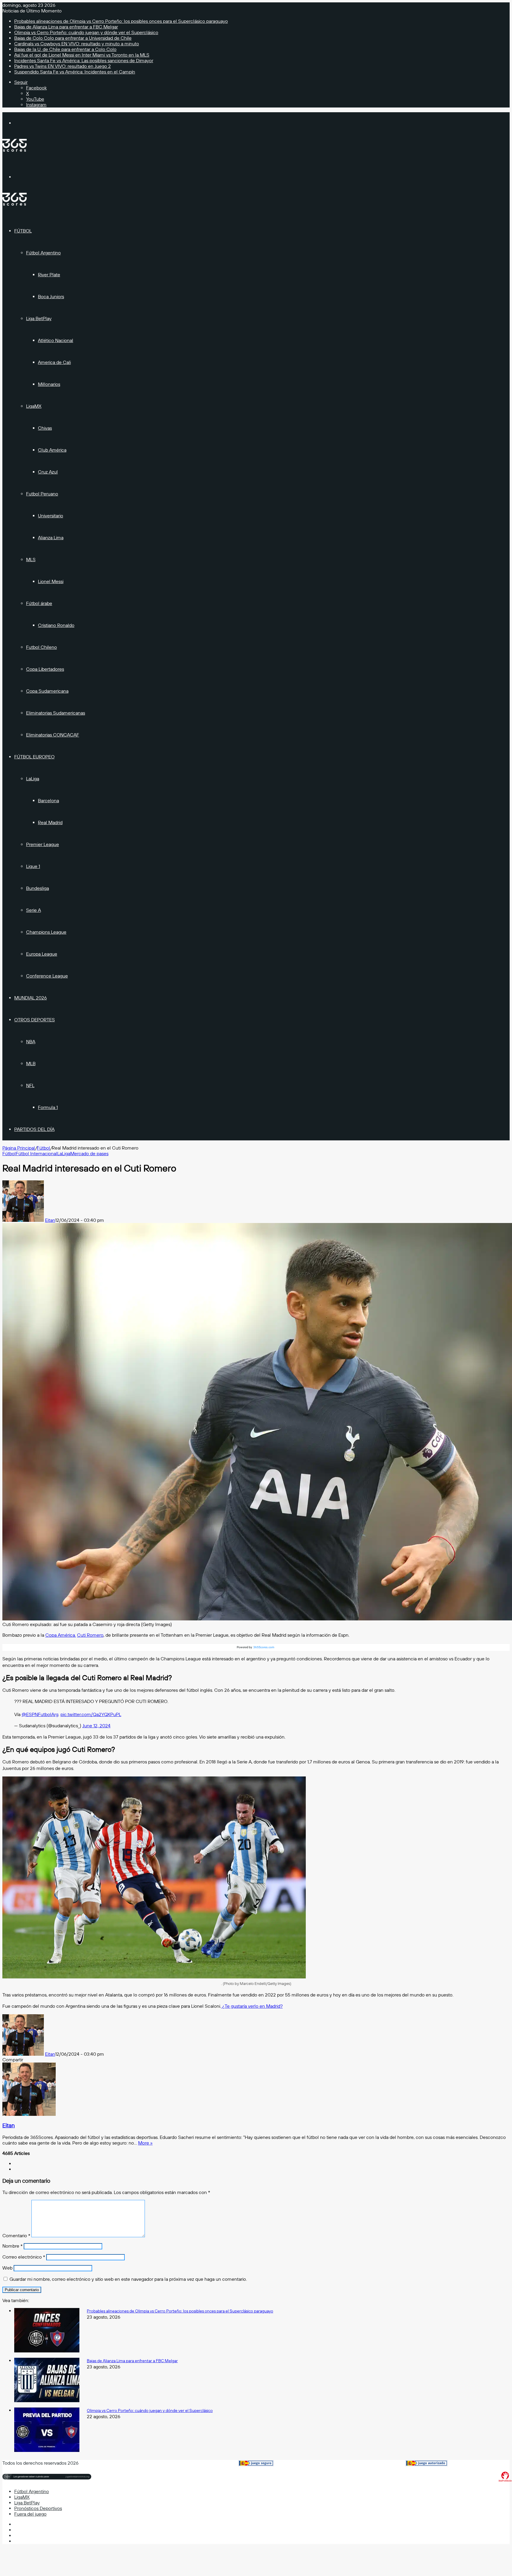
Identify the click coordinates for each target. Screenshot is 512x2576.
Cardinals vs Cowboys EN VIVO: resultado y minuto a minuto (77, 44)
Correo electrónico (24, 2257)
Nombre (12, 2246)
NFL (30, 1085)
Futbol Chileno (41, 647)
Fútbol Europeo (34, 757)
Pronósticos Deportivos (38, 2508)
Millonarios (49, 384)
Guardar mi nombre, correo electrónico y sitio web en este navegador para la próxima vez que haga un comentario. (128, 2279)
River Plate (49, 275)
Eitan (50, 1220)
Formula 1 (48, 1107)
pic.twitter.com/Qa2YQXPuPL (91, 1714)
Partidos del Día (34, 1129)
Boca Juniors (51, 297)
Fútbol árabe (39, 603)
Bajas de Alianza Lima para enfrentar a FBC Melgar (66, 27)
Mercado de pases (89, 1154)
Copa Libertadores (45, 669)
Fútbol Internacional (36, 1154)
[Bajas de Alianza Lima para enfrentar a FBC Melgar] (47, 2401)
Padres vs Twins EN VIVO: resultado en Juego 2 (63, 66)
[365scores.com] (15, 150)
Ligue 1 (33, 866)
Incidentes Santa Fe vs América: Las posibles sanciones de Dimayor (84, 61)
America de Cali (54, 362)
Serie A (33, 910)
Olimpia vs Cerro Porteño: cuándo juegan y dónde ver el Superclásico (86, 32)
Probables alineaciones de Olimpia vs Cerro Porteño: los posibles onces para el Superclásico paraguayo (121, 21)
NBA (31, 1042)
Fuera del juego (30, 2514)
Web (7, 2268)
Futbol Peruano (42, 494)
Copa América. (61, 1635)
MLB (31, 1064)
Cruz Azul (48, 472)
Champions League (46, 932)
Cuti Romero (90, 1635)
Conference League (47, 976)
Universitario (51, 516)
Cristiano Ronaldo (56, 625)
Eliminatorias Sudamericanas (56, 713)
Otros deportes (35, 1020)
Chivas (45, 428)
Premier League (43, 844)
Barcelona (48, 801)
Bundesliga (37, 888)
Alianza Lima (51, 538)
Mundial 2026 (31, 998)
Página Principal (19, 1148)
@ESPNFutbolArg (40, 1714)
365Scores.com (264, 1647)
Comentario (16, 2236)
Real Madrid (50, 822)
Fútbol (23, 231)
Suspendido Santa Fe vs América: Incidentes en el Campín (75, 72)
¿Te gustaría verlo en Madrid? (252, 2006)
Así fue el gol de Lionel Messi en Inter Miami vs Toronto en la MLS (82, 55)
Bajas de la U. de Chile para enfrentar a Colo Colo (65, 49)
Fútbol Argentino (43, 253)
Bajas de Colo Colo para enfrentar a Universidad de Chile (73, 38)
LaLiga (33, 779)
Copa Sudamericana (47, 691)
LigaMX (34, 406)
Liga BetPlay (39, 318)
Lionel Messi (51, 581)
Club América (52, 450)
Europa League (42, 954)
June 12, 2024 (96, 1726)
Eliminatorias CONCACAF (53, 735)
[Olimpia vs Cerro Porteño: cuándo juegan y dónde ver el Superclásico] (47, 2450)
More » (145, 2143)
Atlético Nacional (56, 340)
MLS (31, 560)
